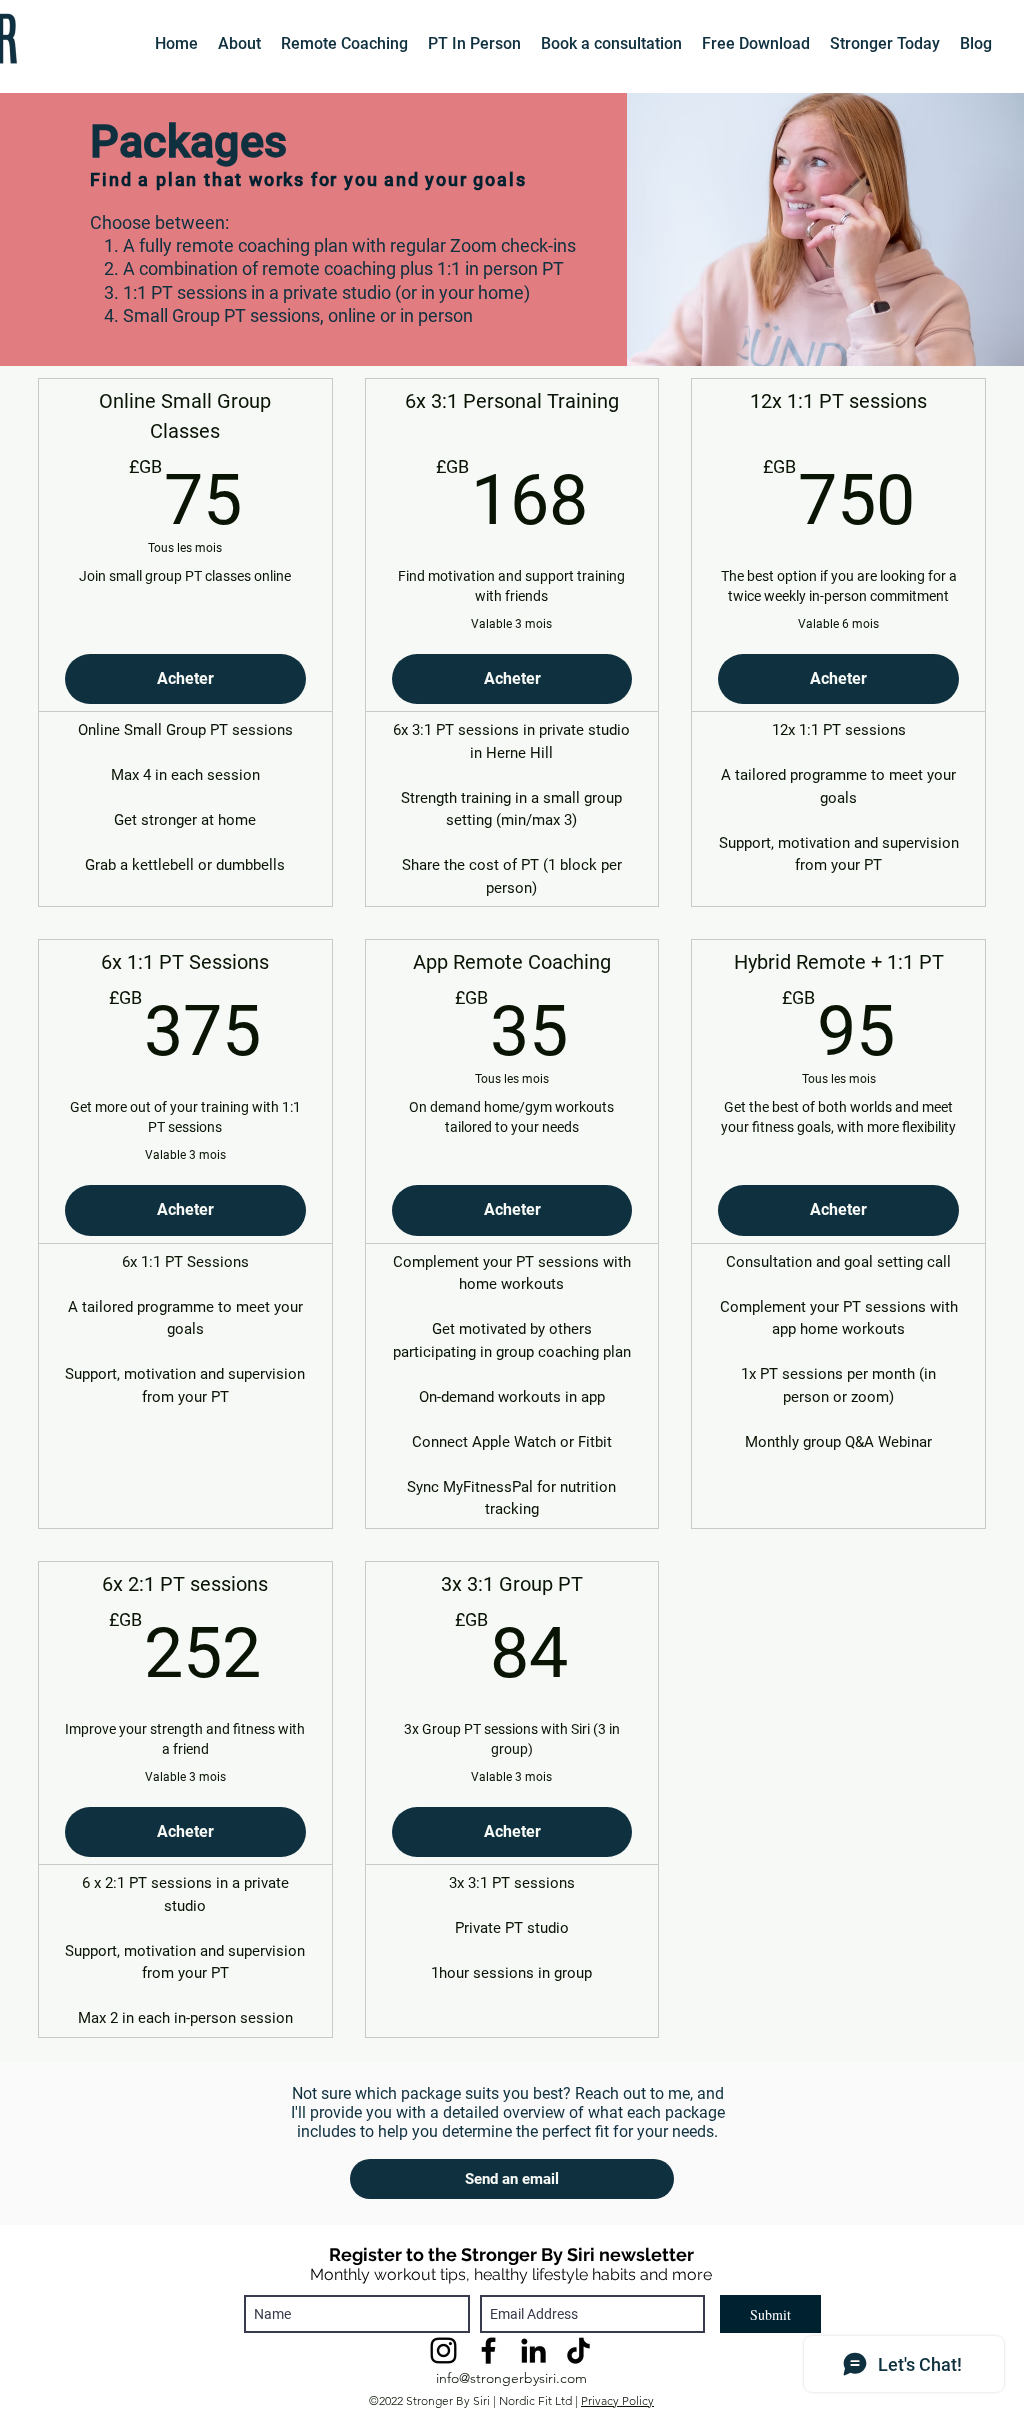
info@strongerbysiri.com (511, 2378)
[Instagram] (443, 2350)
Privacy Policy (617, 2400)
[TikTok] (578, 2350)
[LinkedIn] (533, 2350)
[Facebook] (488, 2350)
